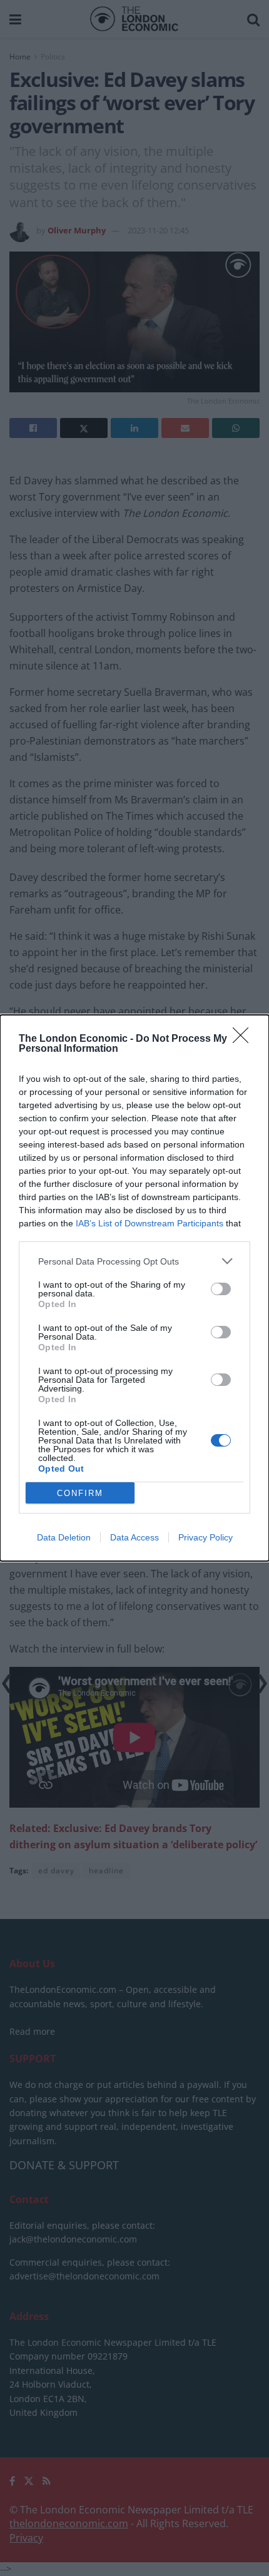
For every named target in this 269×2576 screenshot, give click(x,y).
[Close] (245, 1039)
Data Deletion (64, 1537)
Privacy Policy (206, 1537)
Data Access (134, 1537)
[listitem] (134, 1261)
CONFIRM (80, 1493)
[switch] (221, 1289)
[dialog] (134, 1288)
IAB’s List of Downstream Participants (150, 1223)
